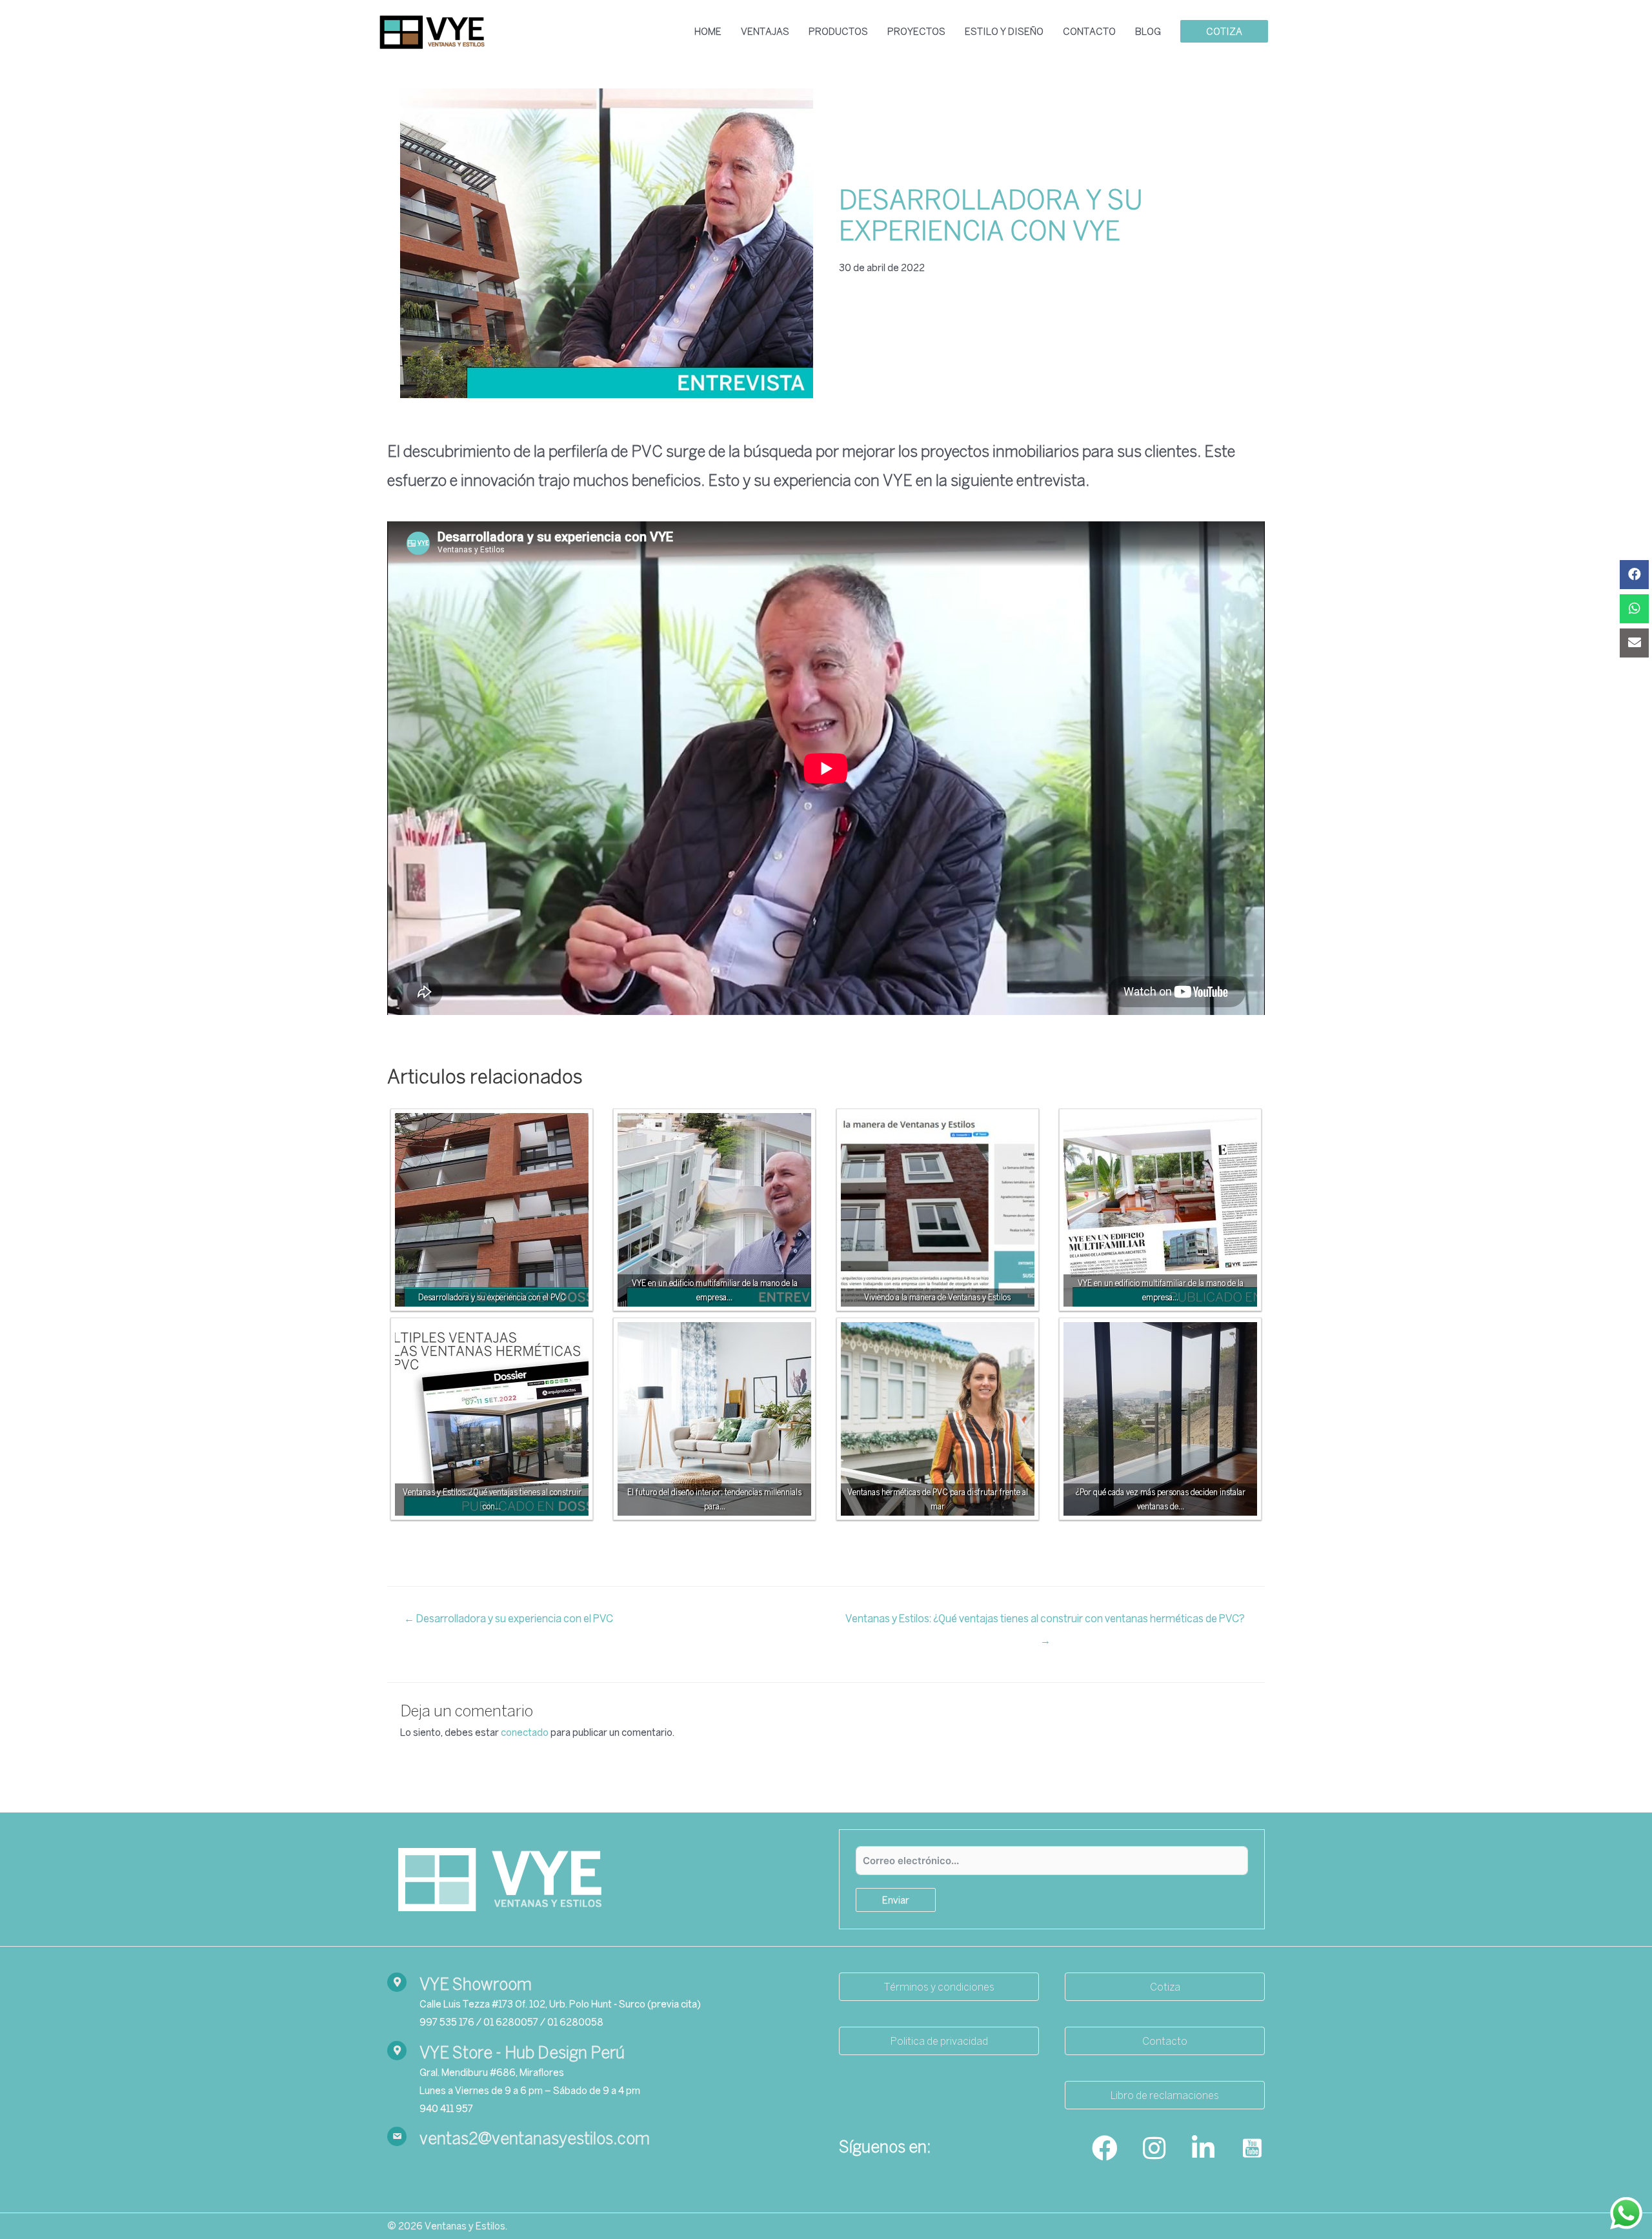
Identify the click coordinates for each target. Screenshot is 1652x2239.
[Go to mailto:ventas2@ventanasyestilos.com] (600, 2138)
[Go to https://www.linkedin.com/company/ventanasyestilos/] (1203, 2149)
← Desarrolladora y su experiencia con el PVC (509, 1618)
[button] (939, 1987)
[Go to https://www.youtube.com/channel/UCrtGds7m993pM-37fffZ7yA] (1252, 2149)
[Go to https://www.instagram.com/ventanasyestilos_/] (1154, 2149)
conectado (525, 1732)
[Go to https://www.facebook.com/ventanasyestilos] (1105, 2149)
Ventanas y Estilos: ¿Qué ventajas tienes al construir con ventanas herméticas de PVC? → (1046, 1622)
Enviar (896, 1900)
